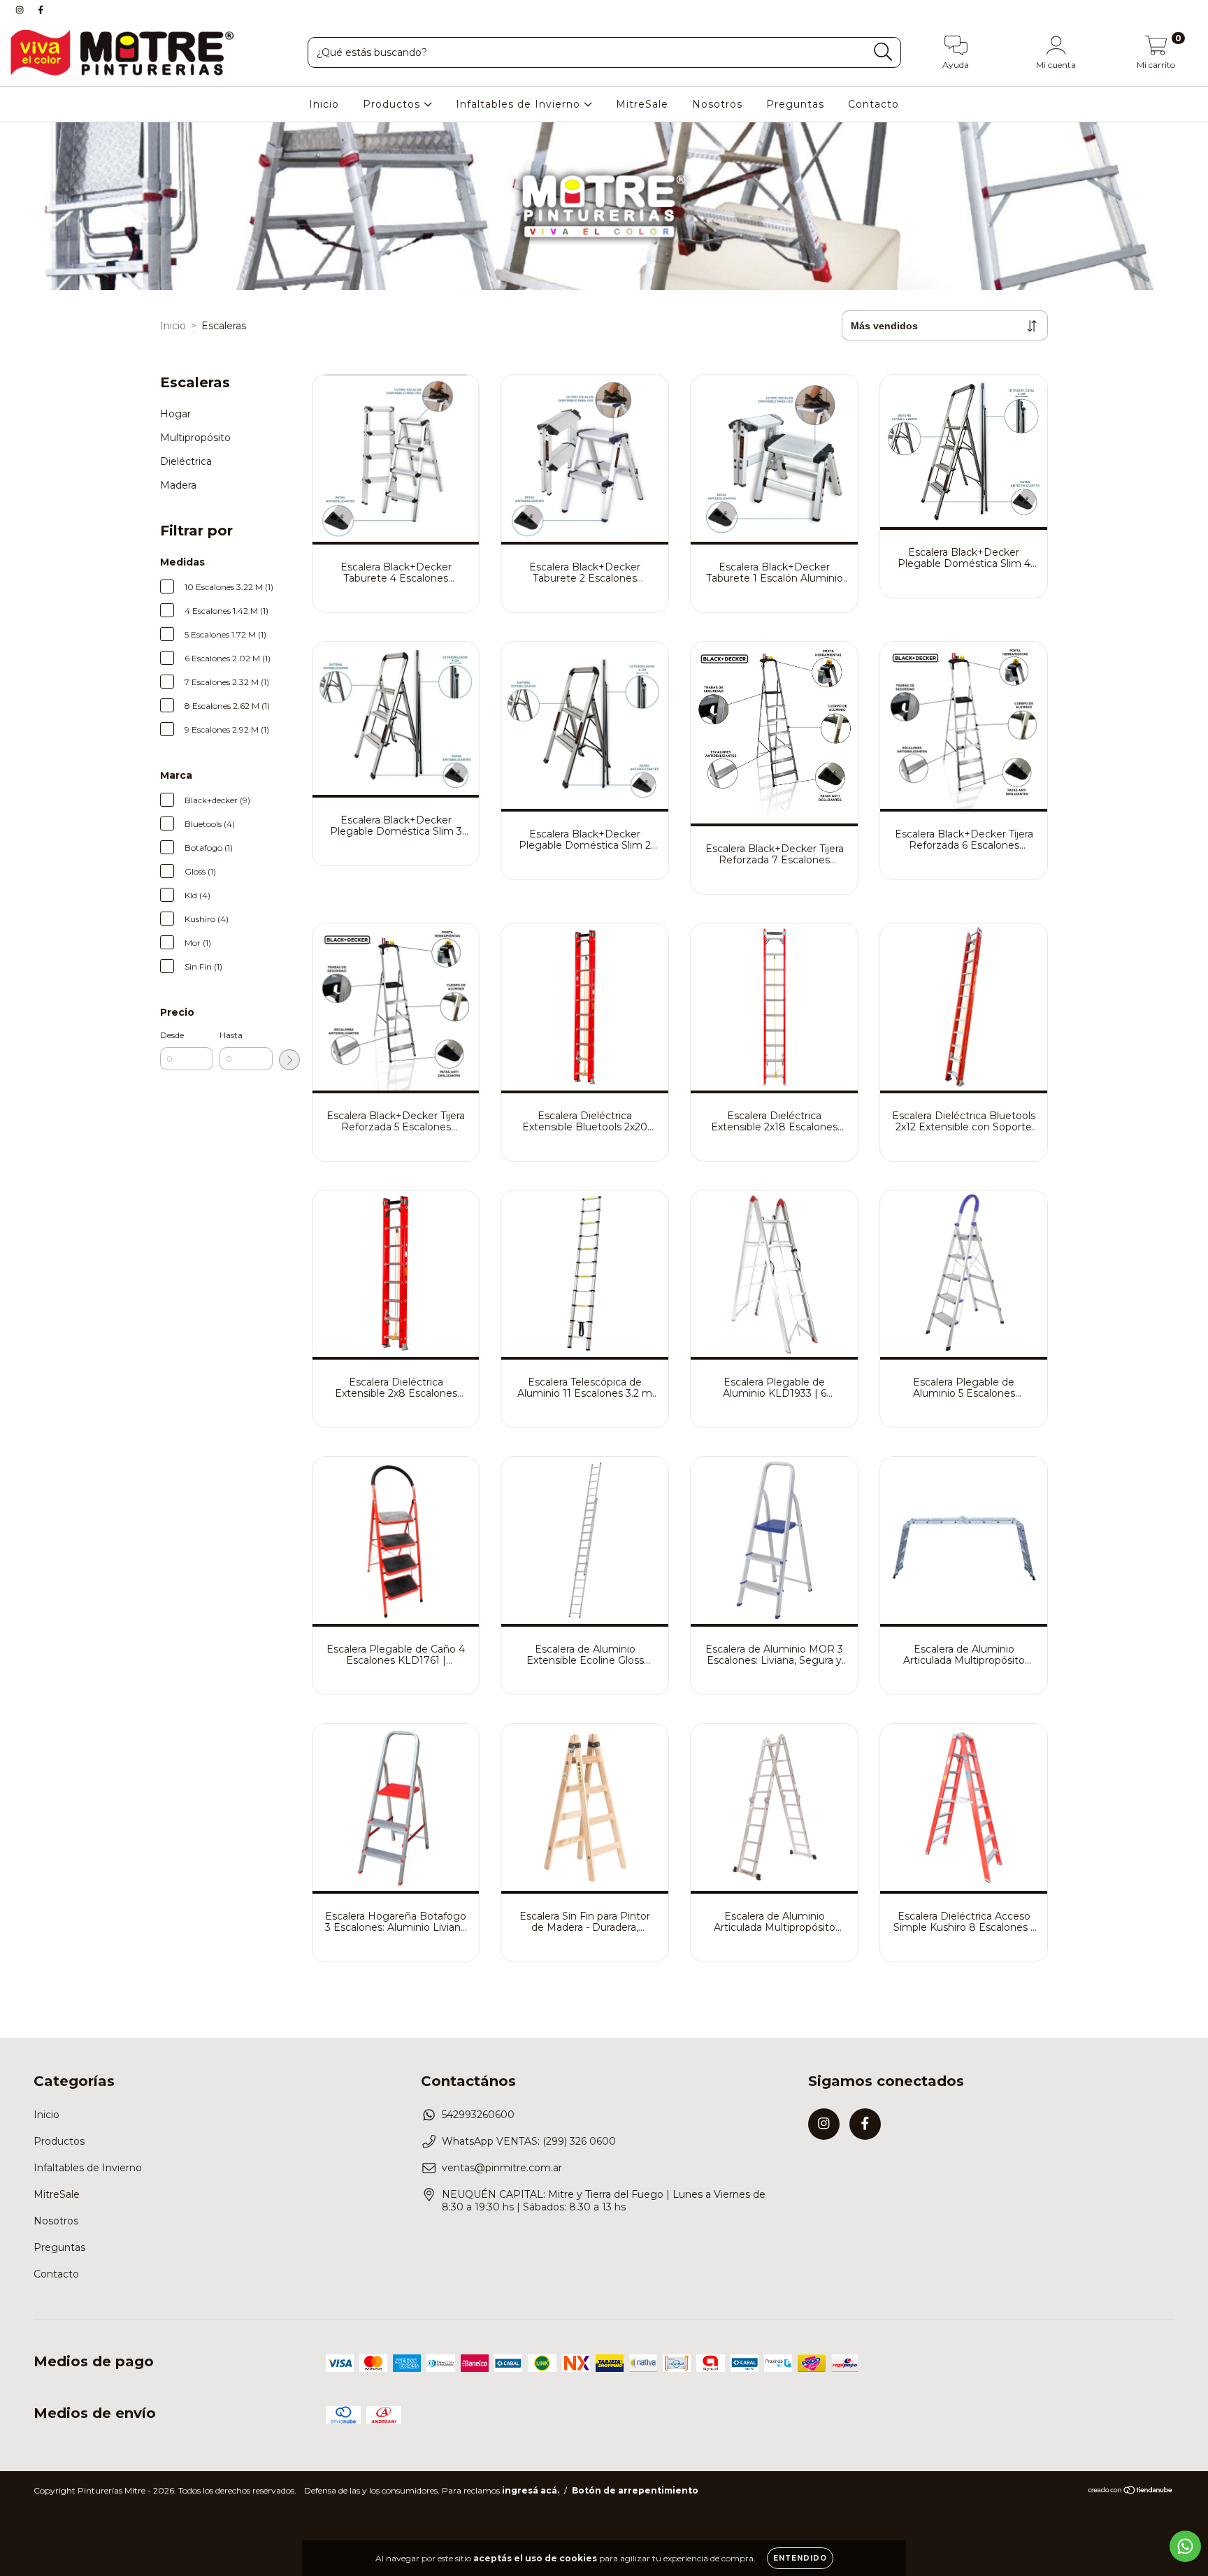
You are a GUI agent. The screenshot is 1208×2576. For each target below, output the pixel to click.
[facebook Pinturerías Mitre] (41, 10)
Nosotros (717, 104)
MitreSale (642, 104)
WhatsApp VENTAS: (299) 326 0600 (529, 2141)
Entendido (800, 2558)
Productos (393, 104)
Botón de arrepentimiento (635, 2490)
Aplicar (289, 1060)
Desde (172, 1035)
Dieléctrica (186, 461)
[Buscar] (883, 52)
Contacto (873, 104)
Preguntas (795, 104)
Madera (178, 485)
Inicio (324, 104)
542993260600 (478, 2115)
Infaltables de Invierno (520, 104)
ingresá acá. (531, 2490)
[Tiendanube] (1131, 2492)
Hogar (175, 414)
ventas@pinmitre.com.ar (502, 2168)
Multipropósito (195, 438)
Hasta (231, 1035)
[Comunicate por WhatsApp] (1185, 2546)
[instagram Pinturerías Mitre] (21, 10)
